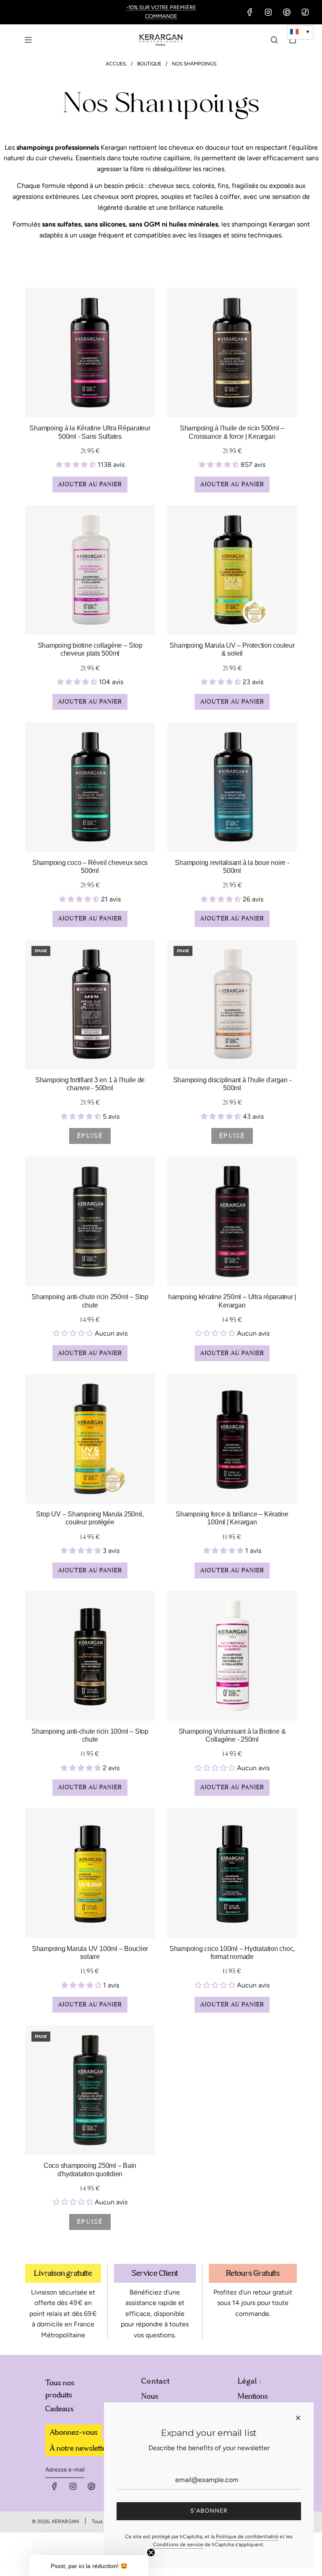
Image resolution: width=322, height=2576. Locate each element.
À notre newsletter (79, 2448)
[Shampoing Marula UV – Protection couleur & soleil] (232, 570)
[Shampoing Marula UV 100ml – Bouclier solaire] (90, 1873)
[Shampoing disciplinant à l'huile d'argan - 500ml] (232, 1004)
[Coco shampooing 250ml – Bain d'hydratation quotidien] (90, 2090)
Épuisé (90, 1136)
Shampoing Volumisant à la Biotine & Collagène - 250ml (232, 1735)
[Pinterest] (287, 12)
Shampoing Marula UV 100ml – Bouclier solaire (90, 1953)
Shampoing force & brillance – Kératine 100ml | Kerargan (232, 1518)
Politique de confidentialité (247, 2537)
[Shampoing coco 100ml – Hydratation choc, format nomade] (232, 1873)
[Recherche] (274, 40)
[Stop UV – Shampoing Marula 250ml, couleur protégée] (90, 1439)
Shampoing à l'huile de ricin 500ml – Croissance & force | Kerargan (232, 432)
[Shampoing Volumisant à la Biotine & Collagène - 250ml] (232, 1656)
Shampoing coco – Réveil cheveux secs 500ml (90, 867)
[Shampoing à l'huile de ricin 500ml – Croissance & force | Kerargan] (232, 353)
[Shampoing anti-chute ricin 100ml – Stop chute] (90, 1656)
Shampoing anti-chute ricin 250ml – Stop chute (90, 1301)
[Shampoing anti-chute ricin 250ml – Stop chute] (90, 1221)
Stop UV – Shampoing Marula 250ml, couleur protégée (90, 1518)
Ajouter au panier (90, 484)
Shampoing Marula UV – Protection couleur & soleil (232, 649)
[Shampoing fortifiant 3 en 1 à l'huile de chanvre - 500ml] (90, 1004)
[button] (89, 2566)
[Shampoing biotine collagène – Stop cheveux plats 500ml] (90, 570)
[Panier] (293, 40)
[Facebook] (250, 12)
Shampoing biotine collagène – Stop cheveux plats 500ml (90, 649)
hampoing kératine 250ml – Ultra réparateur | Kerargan (232, 1301)
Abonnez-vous (74, 2432)
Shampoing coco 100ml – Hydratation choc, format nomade (232, 1953)
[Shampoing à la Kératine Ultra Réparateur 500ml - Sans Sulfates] (90, 353)
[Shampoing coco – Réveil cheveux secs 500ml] (90, 787)
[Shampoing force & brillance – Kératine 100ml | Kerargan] (232, 1439)
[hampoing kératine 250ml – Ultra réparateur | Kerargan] (232, 1221)
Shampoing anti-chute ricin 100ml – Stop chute (90, 1735)
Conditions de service (178, 2545)
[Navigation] (28, 40)
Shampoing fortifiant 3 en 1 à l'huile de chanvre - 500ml (90, 1084)
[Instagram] (268, 12)
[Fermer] (298, 2418)
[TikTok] (305, 12)
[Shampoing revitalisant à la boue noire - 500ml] (232, 787)
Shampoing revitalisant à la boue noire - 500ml (232, 867)
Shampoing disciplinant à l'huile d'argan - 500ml (232, 1084)
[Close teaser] (151, 2553)
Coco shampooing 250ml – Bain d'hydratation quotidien (90, 2170)
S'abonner (209, 2511)
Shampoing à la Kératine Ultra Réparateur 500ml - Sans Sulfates (90, 432)
